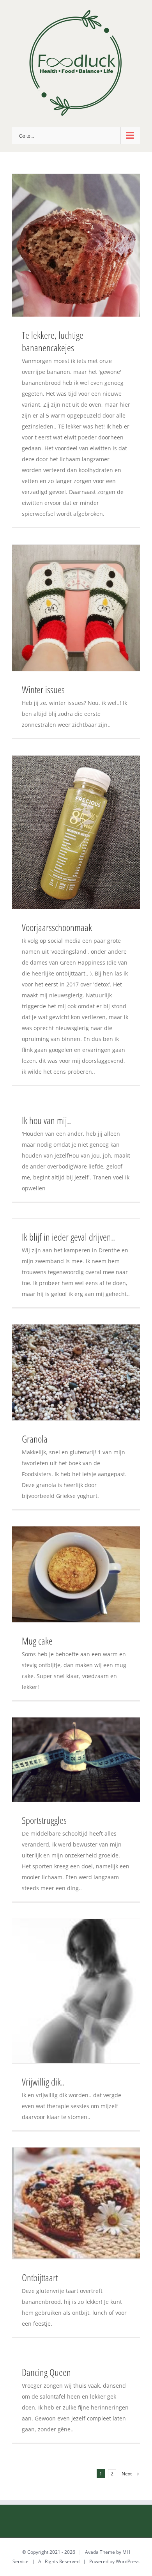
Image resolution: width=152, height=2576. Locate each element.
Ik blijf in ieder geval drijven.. (68, 1237)
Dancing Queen (46, 2372)
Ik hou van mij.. (46, 1120)
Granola (35, 1439)
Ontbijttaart (40, 2277)
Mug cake (37, 1641)
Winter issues (43, 689)
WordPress (128, 2561)
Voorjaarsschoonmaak (57, 927)
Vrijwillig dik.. (43, 2082)
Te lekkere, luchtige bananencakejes (53, 341)
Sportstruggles (44, 1820)
